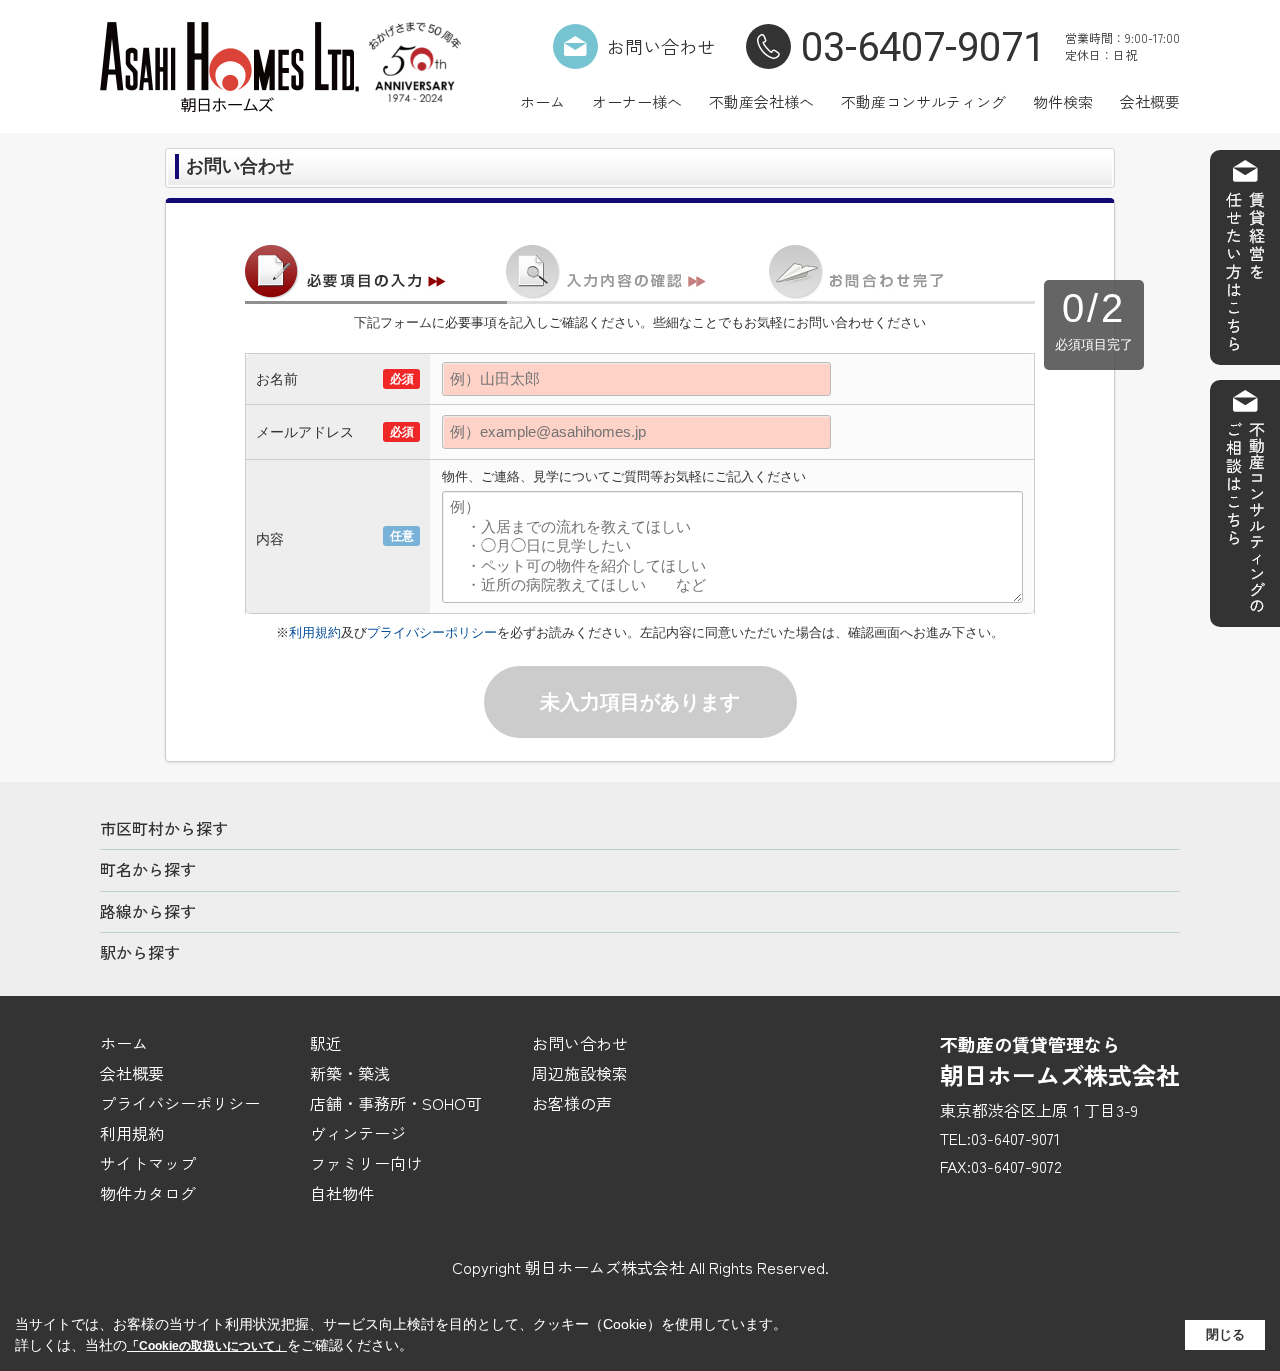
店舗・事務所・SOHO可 (396, 1103)
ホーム (542, 101)
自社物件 (342, 1193)
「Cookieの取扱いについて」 (207, 1346)
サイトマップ (148, 1163)
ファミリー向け (366, 1163)
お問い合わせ (661, 46)
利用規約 (315, 632)
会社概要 (1150, 101)
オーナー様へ (637, 101)
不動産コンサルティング (923, 101)
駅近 (326, 1043)
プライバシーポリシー (432, 632)
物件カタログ (148, 1193)
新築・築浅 (350, 1073)
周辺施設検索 (580, 1073)
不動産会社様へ (761, 101)
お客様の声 (572, 1103)
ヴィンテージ (358, 1133)
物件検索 (1063, 101)
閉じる (1225, 1334)
